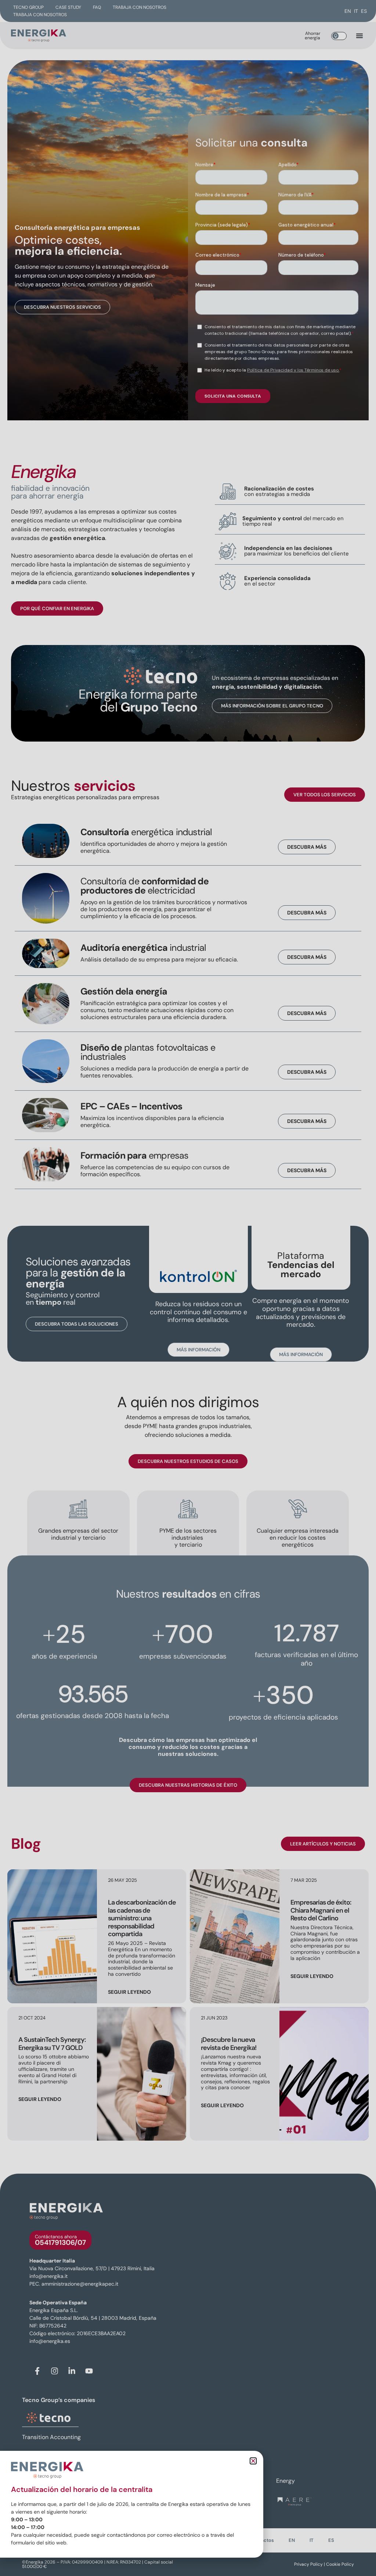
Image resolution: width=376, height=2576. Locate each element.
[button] (253, 2461)
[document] (188, 1288)
